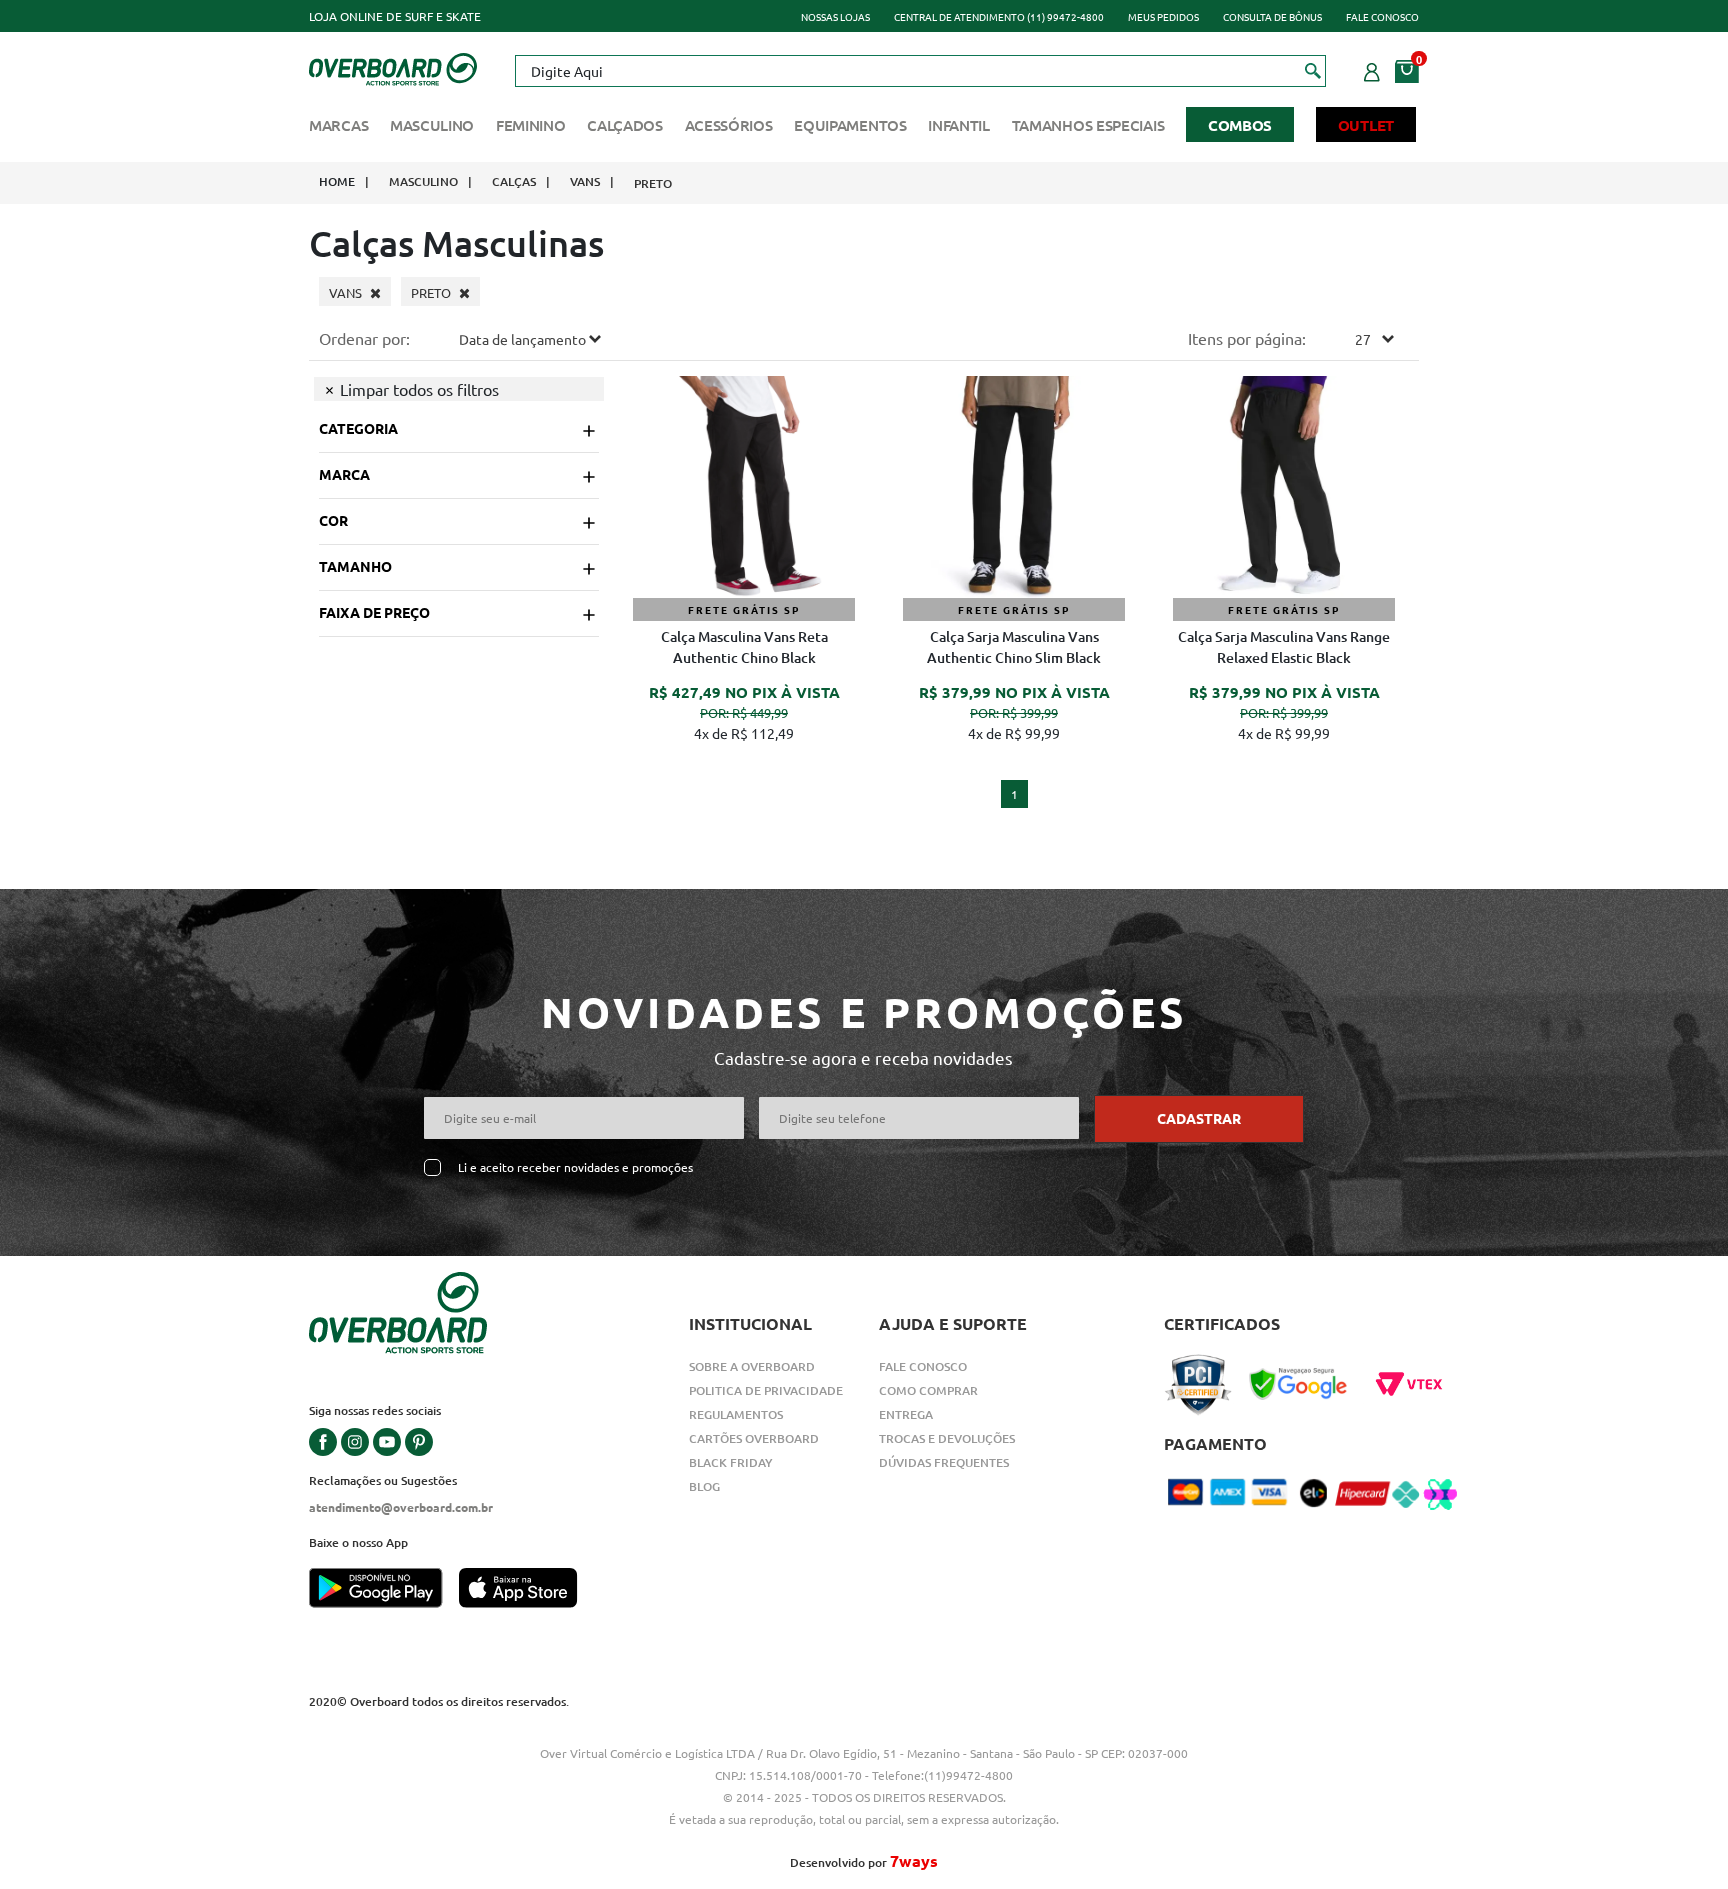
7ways (914, 1860)
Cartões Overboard (754, 1438)
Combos (1240, 125)
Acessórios (729, 125)
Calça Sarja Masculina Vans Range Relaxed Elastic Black (1284, 647)
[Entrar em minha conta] (1372, 69)
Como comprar (928, 1390)
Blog (704, 1486)
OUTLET (1366, 125)
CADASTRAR (1199, 1118)
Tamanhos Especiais (1088, 125)
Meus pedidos (1163, 16)
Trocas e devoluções (947, 1438)
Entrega (906, 1414)
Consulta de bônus (1272, 16)
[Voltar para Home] (393, 67)
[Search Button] (1313, 70)
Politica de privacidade (766, 1390)
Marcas (338, 125)
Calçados (625, 125)
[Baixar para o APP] (384, 1590)
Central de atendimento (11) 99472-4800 (999, 16)
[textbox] (920, 71)
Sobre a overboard (752, 1366)
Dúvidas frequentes (944, 1462)
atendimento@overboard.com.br (401, 1507)
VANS (585, 181)
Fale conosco (1382, 16)
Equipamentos (850, 125)
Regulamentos (736, 1414)
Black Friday (731, 1462)
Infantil (959, 125)
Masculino (432, 125)
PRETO (653, 183)
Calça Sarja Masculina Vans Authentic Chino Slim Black (1014, 647)
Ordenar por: (364, 338)
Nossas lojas (835, 16)
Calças (514, 181)
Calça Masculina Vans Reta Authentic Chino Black (744, 647)
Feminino (531, 125)
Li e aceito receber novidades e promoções (575, 1167)
